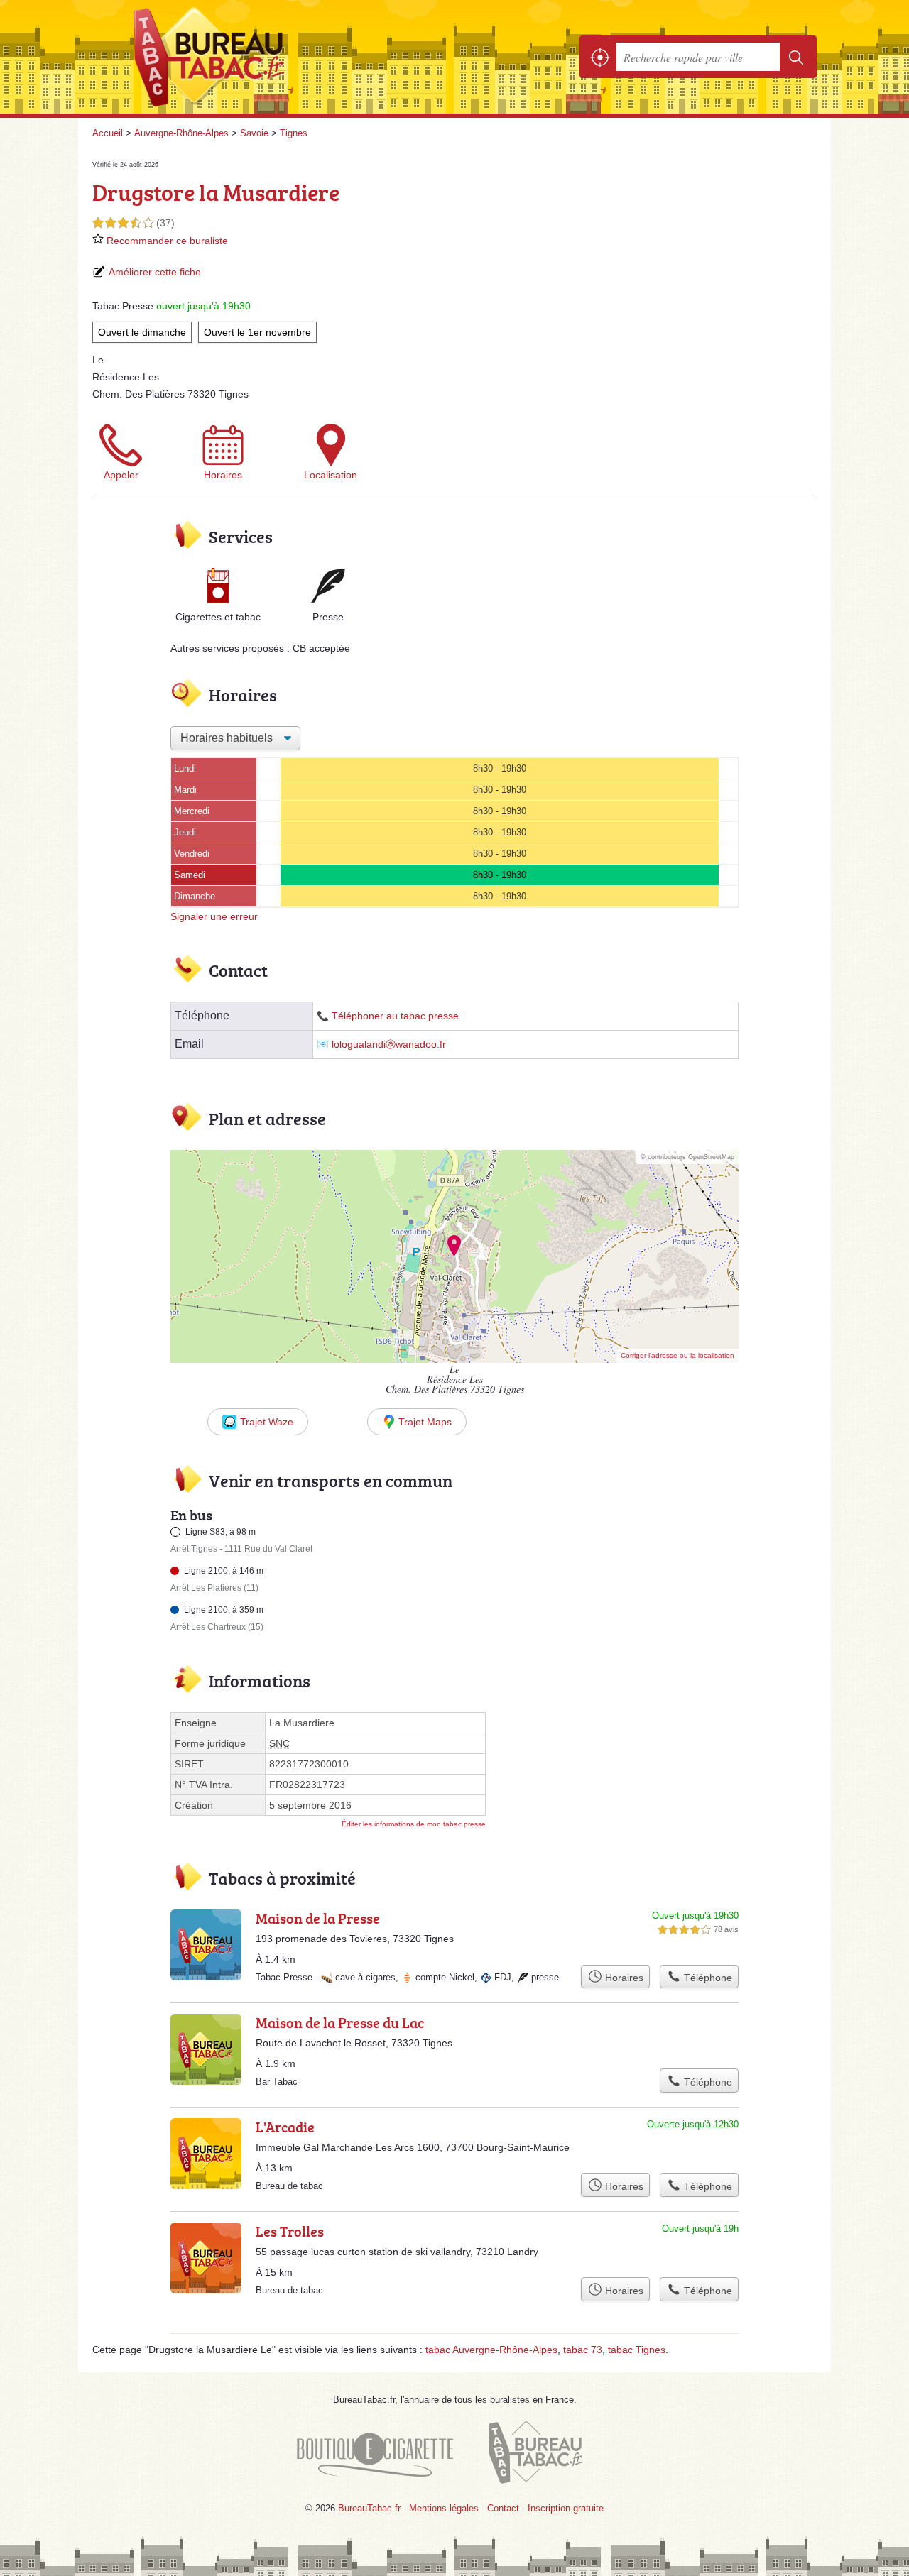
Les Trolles (290, 2231)
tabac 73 (583, 2350)
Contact (503, 2508)
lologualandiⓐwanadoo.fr (389, 1045)
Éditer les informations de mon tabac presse (414, 1824)
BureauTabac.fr (249, 57)
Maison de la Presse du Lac (340, 2022)
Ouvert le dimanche (142, 332)
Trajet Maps (425, 1422)
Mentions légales (444, 2508)
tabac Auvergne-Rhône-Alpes (491, 2350)
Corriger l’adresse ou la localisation (677, 1355)
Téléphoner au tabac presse (395, 1016)
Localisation (331, 475)
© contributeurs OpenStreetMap (687, 1157)
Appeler (121, 475)
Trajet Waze (267, 1422)
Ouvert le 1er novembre (257, 332)
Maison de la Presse (318, 1918)
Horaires (223, 475)
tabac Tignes (637, 2350)
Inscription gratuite (566, 2508)
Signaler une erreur (214, 916)
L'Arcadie (285, 2127)
